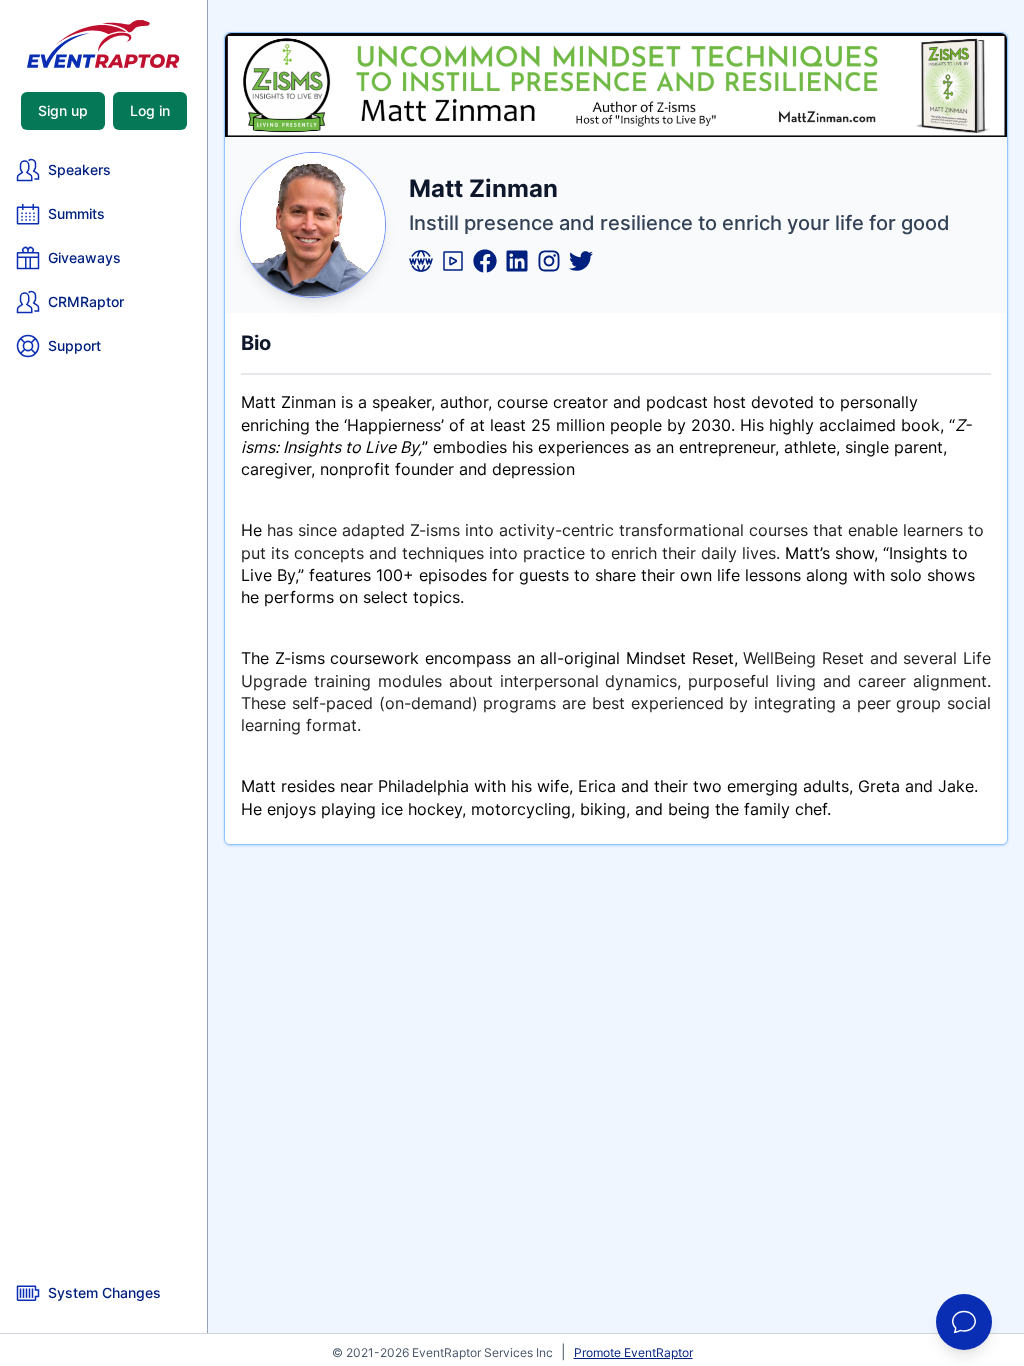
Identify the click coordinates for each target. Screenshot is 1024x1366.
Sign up (63, 110)
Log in (150, 110)
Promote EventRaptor (633, 1352)
